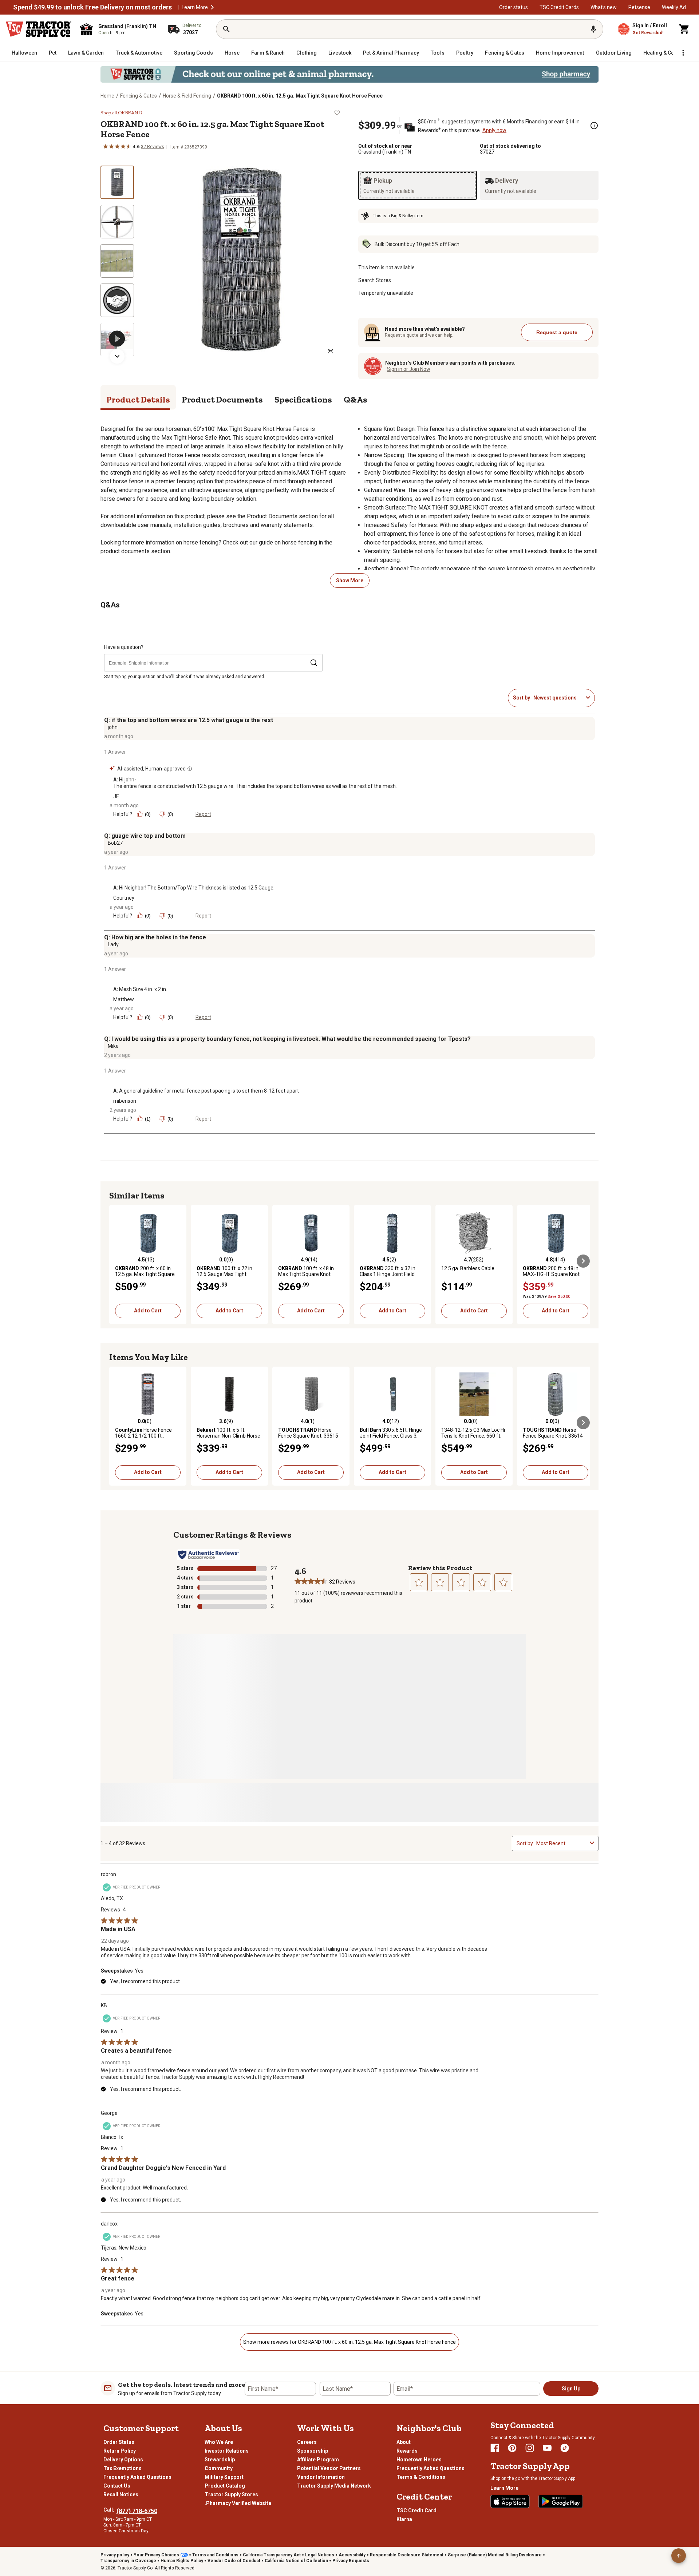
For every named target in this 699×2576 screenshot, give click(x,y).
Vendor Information (321, 2477)
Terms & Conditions (421, 2477)
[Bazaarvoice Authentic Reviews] (208, 1555)
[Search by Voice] (593, 29)
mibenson (125, 1101)
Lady (113, 944)
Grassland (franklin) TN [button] (385, 152)
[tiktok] (565, 2448)
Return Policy (120, 2451)
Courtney (124, 898)
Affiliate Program (318, 2460)
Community (219, 2468)
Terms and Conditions (215, 2555)
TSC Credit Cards (559, 7)
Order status (514, 7)
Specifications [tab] (303, 399)
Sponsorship (313, 2451)
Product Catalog (225, 2486)
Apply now (494, 130)
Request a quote (557, 332)
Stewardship (220, 2460)
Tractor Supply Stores (231, 2494)
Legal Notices (320, 2555)
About (404, 2442)
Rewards (407, 2451)
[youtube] (547, 2448)
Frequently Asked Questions (137, 2477)
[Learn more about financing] (594, 126)
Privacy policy (115, 2555)
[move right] (583, 1261)
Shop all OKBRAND (121, 113)
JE (116, 796)
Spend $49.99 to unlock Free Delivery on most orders (92, 7)
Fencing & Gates (139, 96)
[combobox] (558, 698)
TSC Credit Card (416, 2510)
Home (107, 96)
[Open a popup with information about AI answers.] (190, 769)
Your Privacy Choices (156, 2555)
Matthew (124, 999)
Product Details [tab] (138, 399)
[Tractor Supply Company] (39, 29)
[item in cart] (684, 29)
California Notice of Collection (296, 2561)
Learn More (195, 7)
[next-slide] (117, 356)
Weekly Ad (674, 7)
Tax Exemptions (123, 2468)
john (113, 727)
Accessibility (352, 2555)
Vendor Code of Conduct (234, 2561)
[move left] (116, 1261)
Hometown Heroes (419, 2460)
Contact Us (117, 2486)
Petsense (639, 7)
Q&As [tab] (356, 399)
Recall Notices (121, 2494)
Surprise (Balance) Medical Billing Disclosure (495, 2555)
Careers (307, 2442)
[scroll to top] (679, 2556)
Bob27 (115, 843)
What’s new (604, 7)
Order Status (119, 2442)
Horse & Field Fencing (187, 96)
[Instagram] (530, 2448)
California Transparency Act (272, 2555)
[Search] (226, 29)
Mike (113, 1046)
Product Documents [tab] (222, 399)
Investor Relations (227, 2451)
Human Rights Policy (182, 2561)
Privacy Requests (351, 2561)
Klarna (404, 2519)
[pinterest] (512, 2448)
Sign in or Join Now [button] (409, 369)
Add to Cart (148, 1311)
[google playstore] (561, 2501)
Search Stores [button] (375, 280)
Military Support (224, 2477)
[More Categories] (683, 53)
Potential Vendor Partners (329, 2468)
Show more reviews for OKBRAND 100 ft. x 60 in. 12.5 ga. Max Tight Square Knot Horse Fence (349, 2342)
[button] (212, 7)
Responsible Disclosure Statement (407, 2555)
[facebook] (495, 2448)
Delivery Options (123, 2460)
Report (203, 814)
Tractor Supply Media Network (334, 2486)
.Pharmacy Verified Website (238, 2503)
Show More (350, 580)
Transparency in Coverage (128, 2561)
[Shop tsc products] (349, 74)
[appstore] (510, 2501)
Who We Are (219, 2442)
